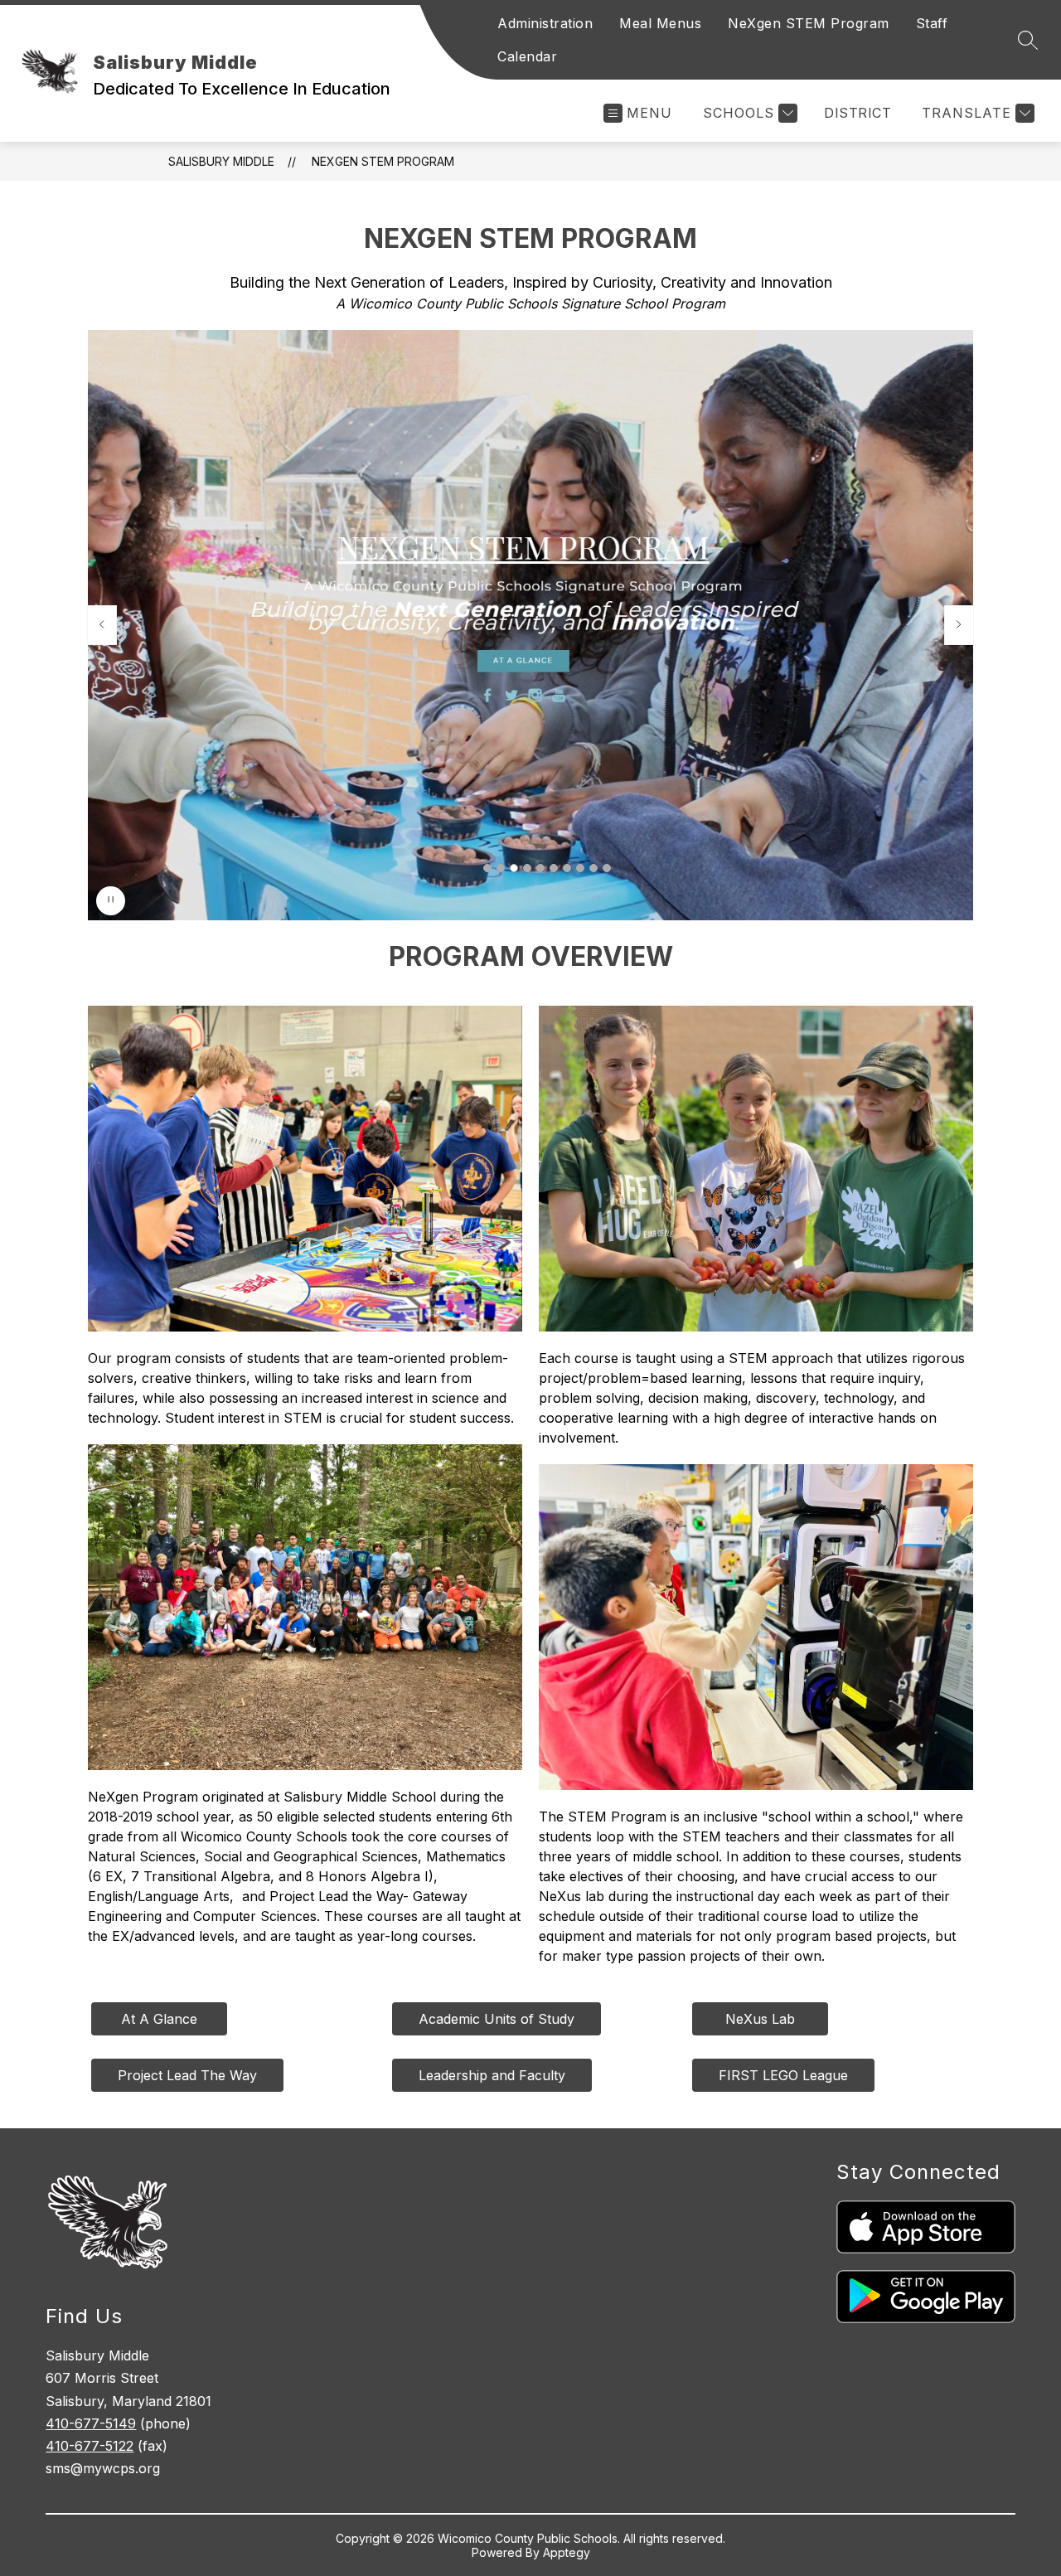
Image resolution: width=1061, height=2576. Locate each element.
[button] (487, 868)
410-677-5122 (90, 2446)
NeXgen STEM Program (809, 23)
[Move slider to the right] (959, 625)
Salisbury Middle (221, 161)
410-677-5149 (91, 2423)
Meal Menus (660, 23)
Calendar (527, 56)
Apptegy (567, 2552)
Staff (932, 23)
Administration (545, 23)
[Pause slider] (111, 901)
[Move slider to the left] (102, 625)
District (858, 113)
